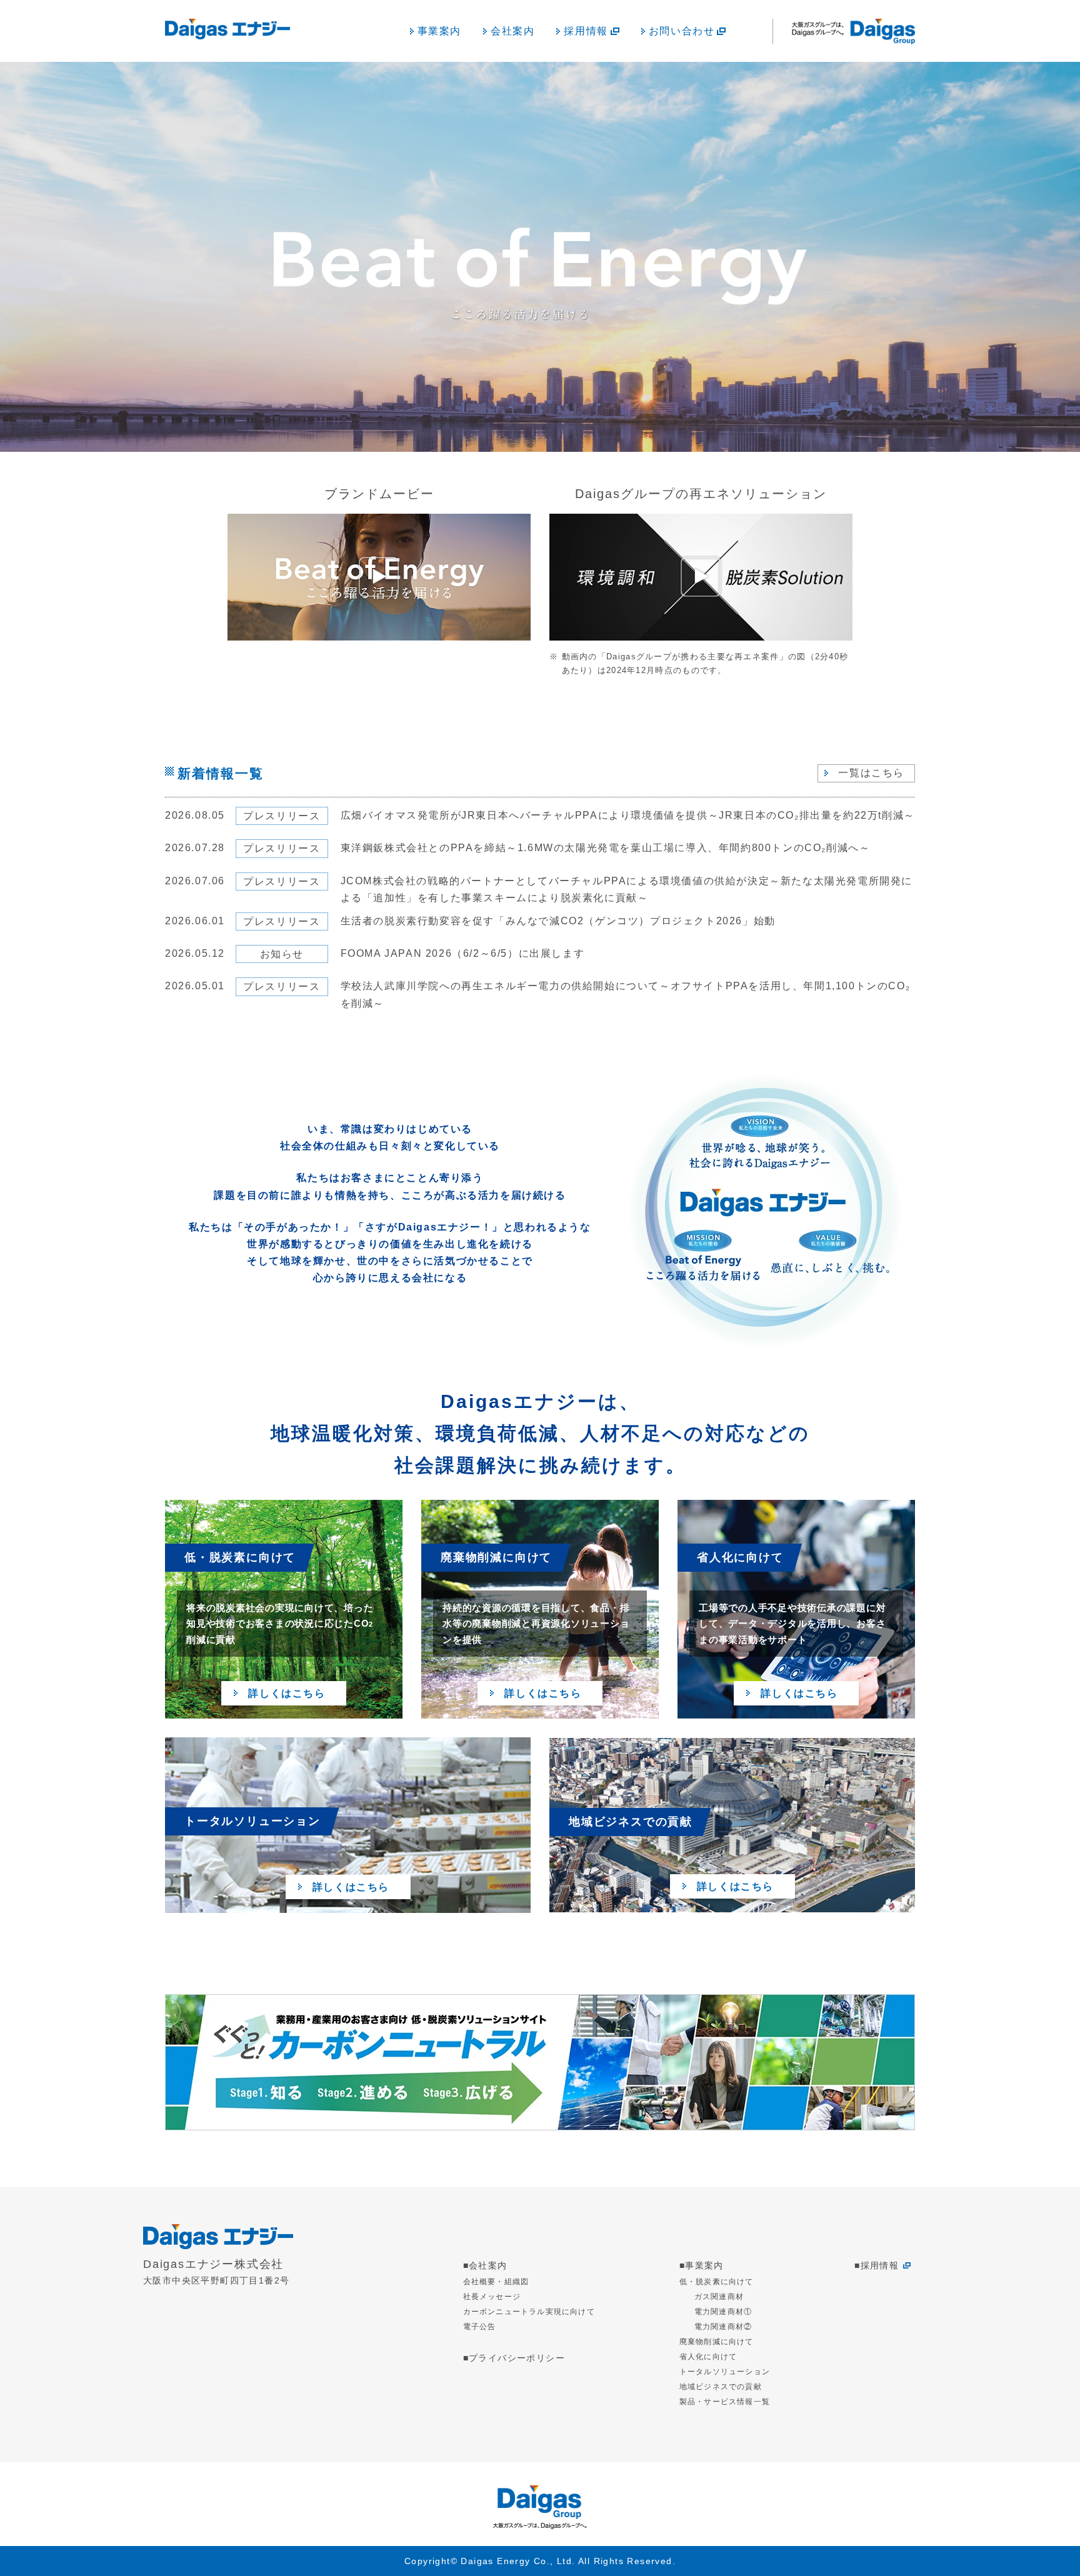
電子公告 (480, 2327)
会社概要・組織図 (496, 2282)
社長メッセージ (492, 2297)
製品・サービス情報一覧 (725, 2402)
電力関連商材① (723, 2312)
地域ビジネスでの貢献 (721, 2387)
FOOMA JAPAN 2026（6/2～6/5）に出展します (463, 953)
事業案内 (439, 31)
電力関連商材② (723, 2327)
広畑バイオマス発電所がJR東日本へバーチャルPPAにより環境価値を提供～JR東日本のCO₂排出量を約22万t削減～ (628, 815)
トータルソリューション (725, 2372)
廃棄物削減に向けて (717, 2342)
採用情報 (586, 31)
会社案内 (512, 31)
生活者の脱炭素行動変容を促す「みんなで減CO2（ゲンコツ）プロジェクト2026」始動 (558, 921)
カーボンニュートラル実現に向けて (529, 2312)
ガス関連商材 (719, 2297)
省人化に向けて (708, 2357)
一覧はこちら (871, 773)
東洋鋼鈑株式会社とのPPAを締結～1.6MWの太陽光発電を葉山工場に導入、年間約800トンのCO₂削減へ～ (606, 848)
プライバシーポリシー (517, 2358)
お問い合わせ (682, 31)
